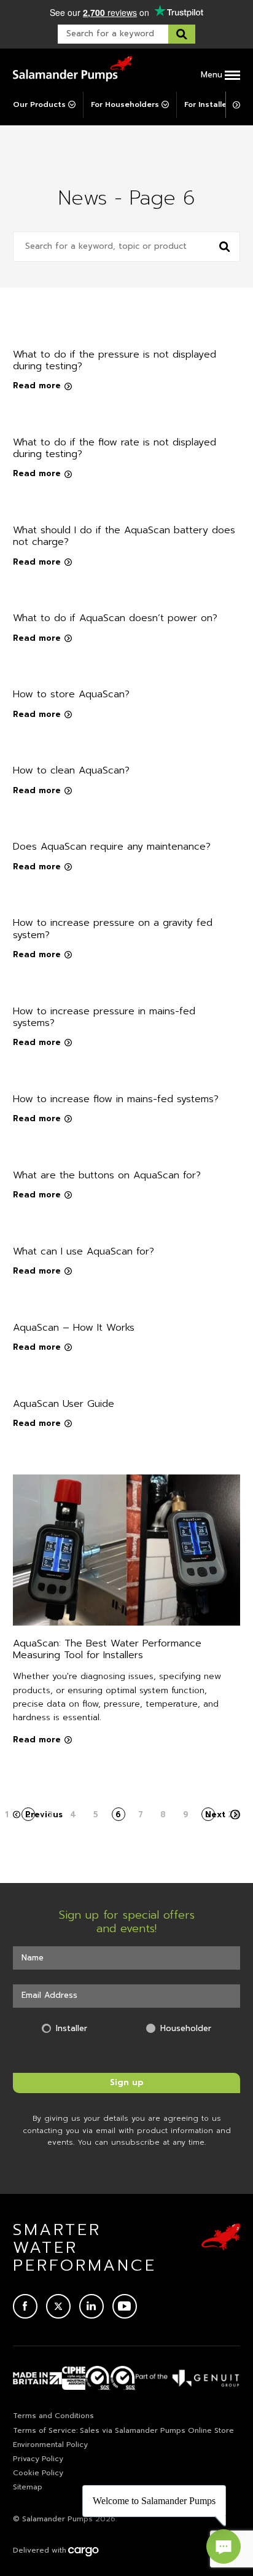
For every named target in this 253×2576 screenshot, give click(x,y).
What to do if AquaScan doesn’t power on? (115, 618)
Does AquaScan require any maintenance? (112, 847)
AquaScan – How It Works (74, 1328)
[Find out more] (188, 2378)
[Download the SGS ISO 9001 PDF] (123, 2378)
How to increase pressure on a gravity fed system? (113, 929)
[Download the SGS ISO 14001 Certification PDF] (98, 2378)
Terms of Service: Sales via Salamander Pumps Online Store (123, 2430)
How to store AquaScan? (71, 694)
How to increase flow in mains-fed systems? (116, 1099)
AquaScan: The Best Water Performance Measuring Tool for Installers (107, 1649)
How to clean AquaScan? (71, 770)
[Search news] (225, 247)
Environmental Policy (50, 2445)
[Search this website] (182, 34)
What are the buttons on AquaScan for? (107, 1175)
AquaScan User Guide (64, 1404)
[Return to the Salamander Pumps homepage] (72, 69)
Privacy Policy (38, 2459)
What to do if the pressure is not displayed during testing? (115, 360)
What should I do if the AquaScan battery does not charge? (124, 536)
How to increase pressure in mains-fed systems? (104, 1017)
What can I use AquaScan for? (84, 1251)
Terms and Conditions (53, 2416)
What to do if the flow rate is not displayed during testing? (115, 448)
